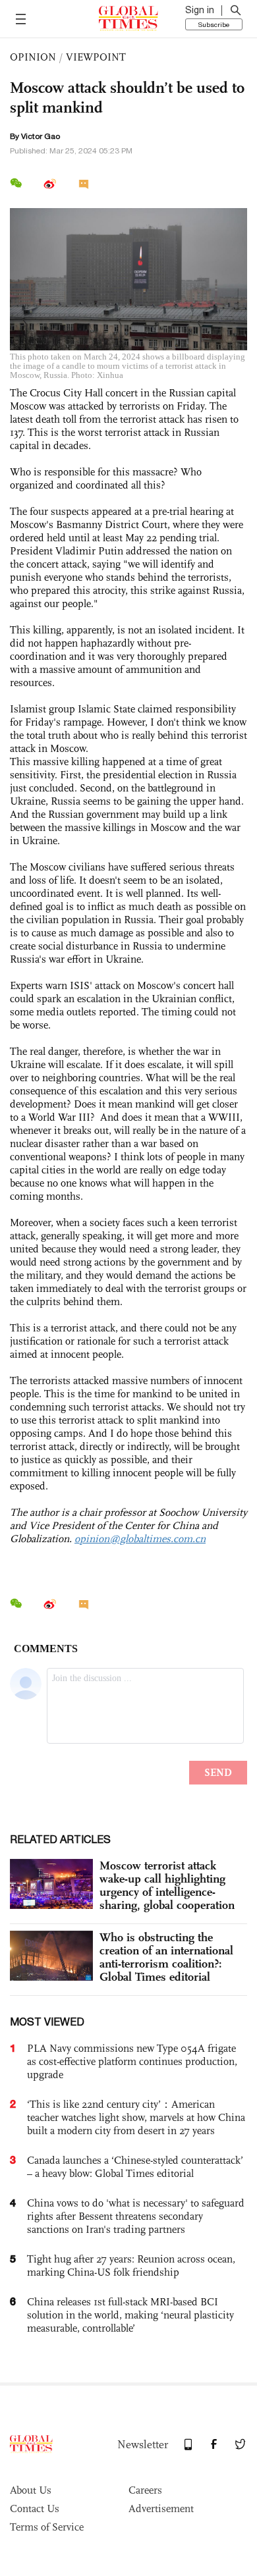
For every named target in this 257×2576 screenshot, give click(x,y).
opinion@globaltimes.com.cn (140, 1539)
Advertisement (161, 2509)
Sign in (200, 10)
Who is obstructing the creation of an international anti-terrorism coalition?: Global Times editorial (166, 1957)
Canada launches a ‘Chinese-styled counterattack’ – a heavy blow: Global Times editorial (135, 2167)
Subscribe (214, 24)
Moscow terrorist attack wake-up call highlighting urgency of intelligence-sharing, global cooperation (167, 1885)
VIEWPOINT (96, 57)
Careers (145, 2490)
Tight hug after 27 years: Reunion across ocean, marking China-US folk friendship (131, 2266)
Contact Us (35, 2509)
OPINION (33, 57)
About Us (31, 2490)
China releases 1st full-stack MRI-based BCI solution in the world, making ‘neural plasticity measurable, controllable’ (130, 2315)
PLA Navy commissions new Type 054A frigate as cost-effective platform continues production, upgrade (132, 2061)
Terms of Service (47, 2527)
